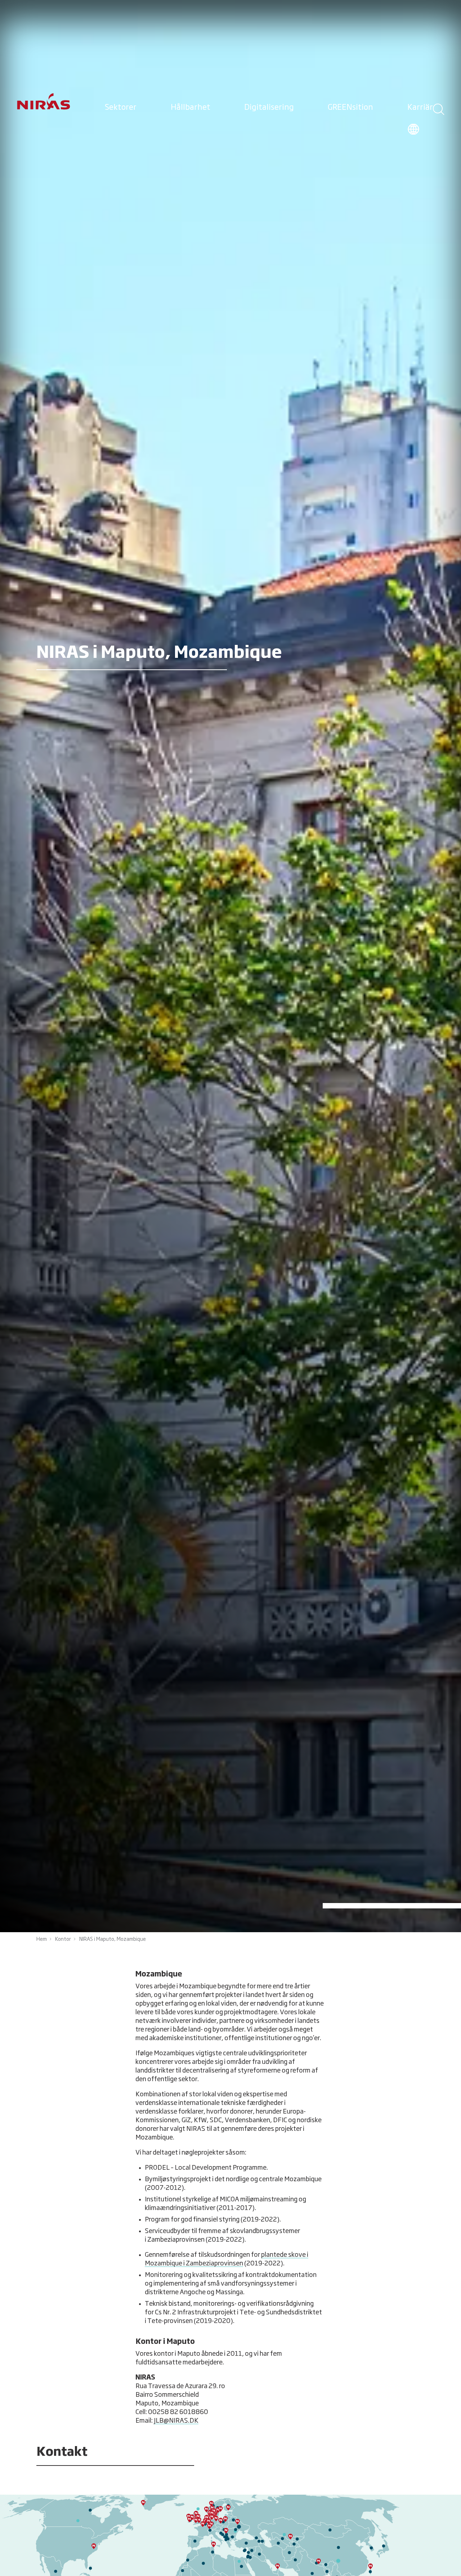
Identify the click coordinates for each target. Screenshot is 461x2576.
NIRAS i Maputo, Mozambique (113, 1939)
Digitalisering (269, 108)
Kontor (63, 1939)
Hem (42, 1939)
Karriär (420, 108)
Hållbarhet (191, 108)
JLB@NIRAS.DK (176, 2421)
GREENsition (350, 108)
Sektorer (121, 108)
